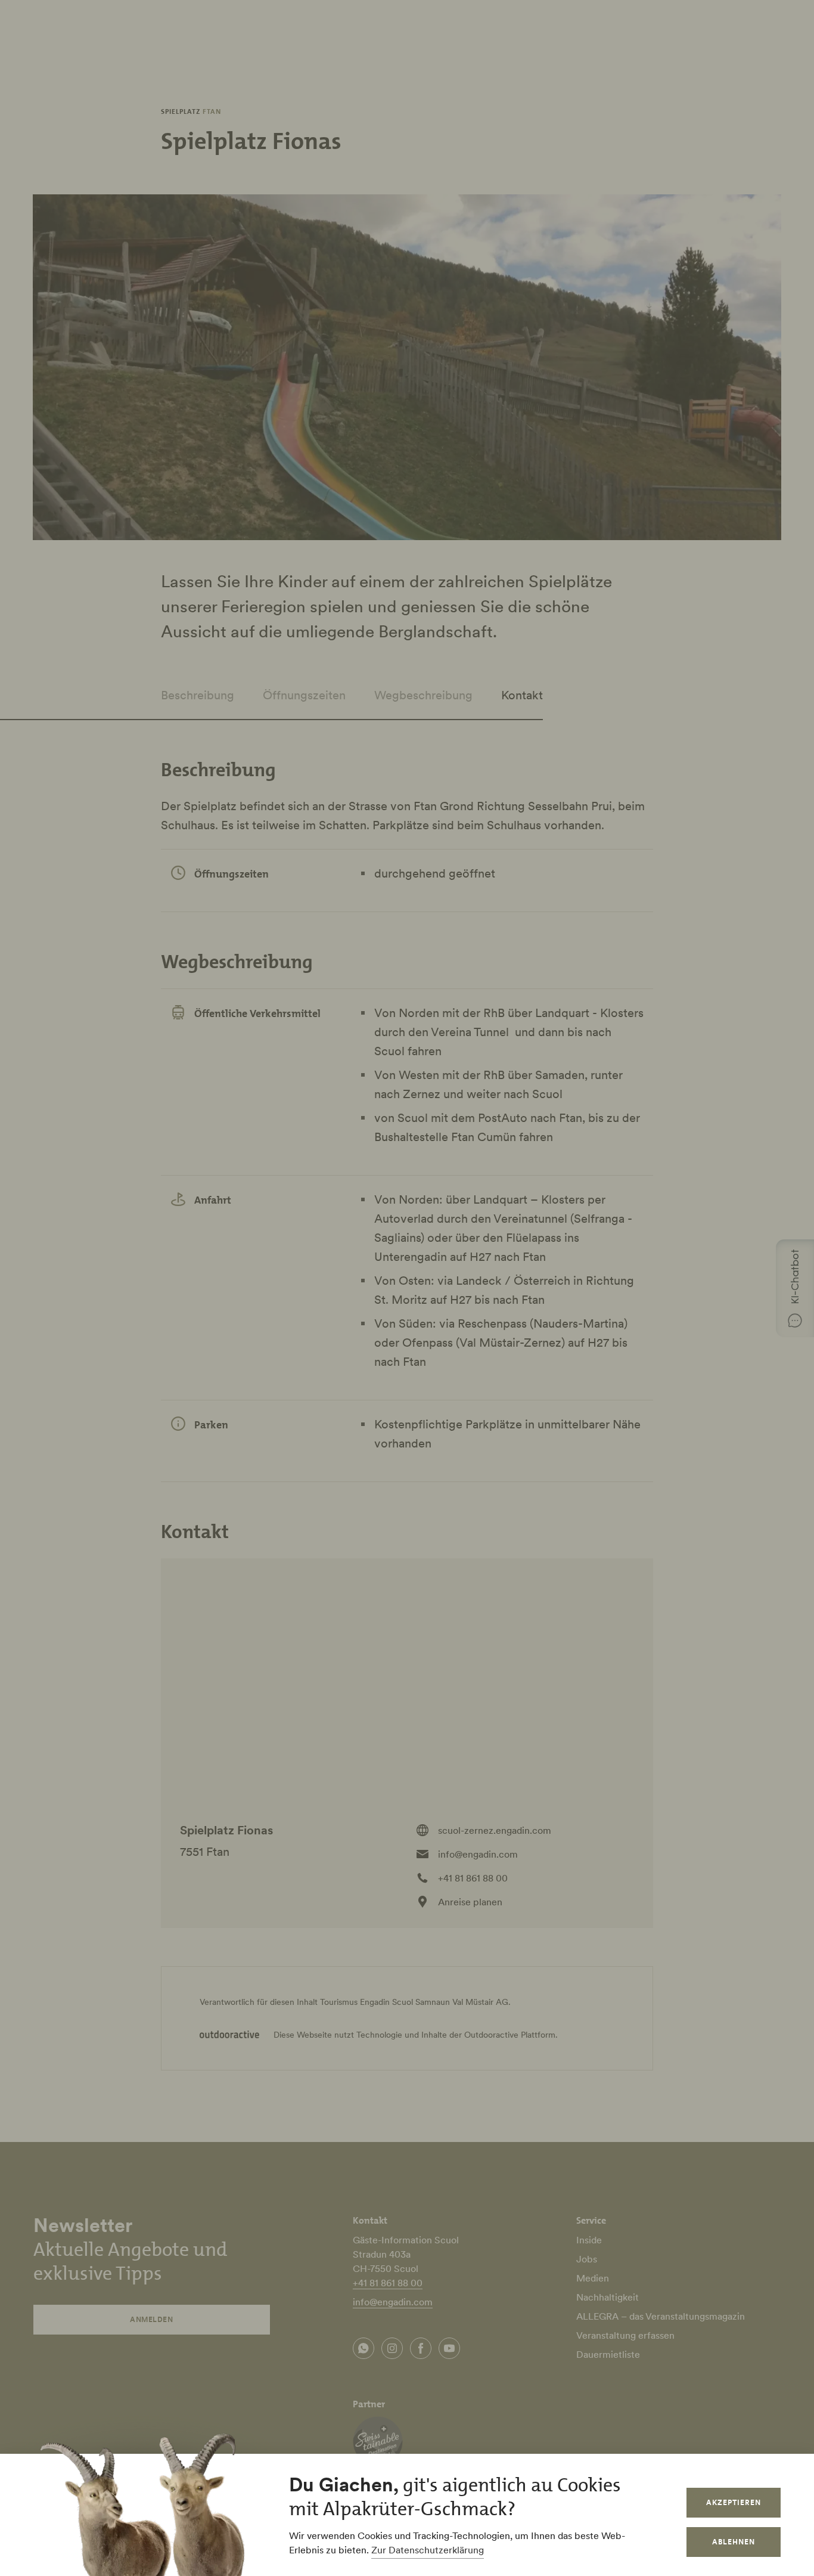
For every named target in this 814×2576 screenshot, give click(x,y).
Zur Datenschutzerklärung (428, 2550)
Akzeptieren (734, 2502)
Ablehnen (734, 2542)
